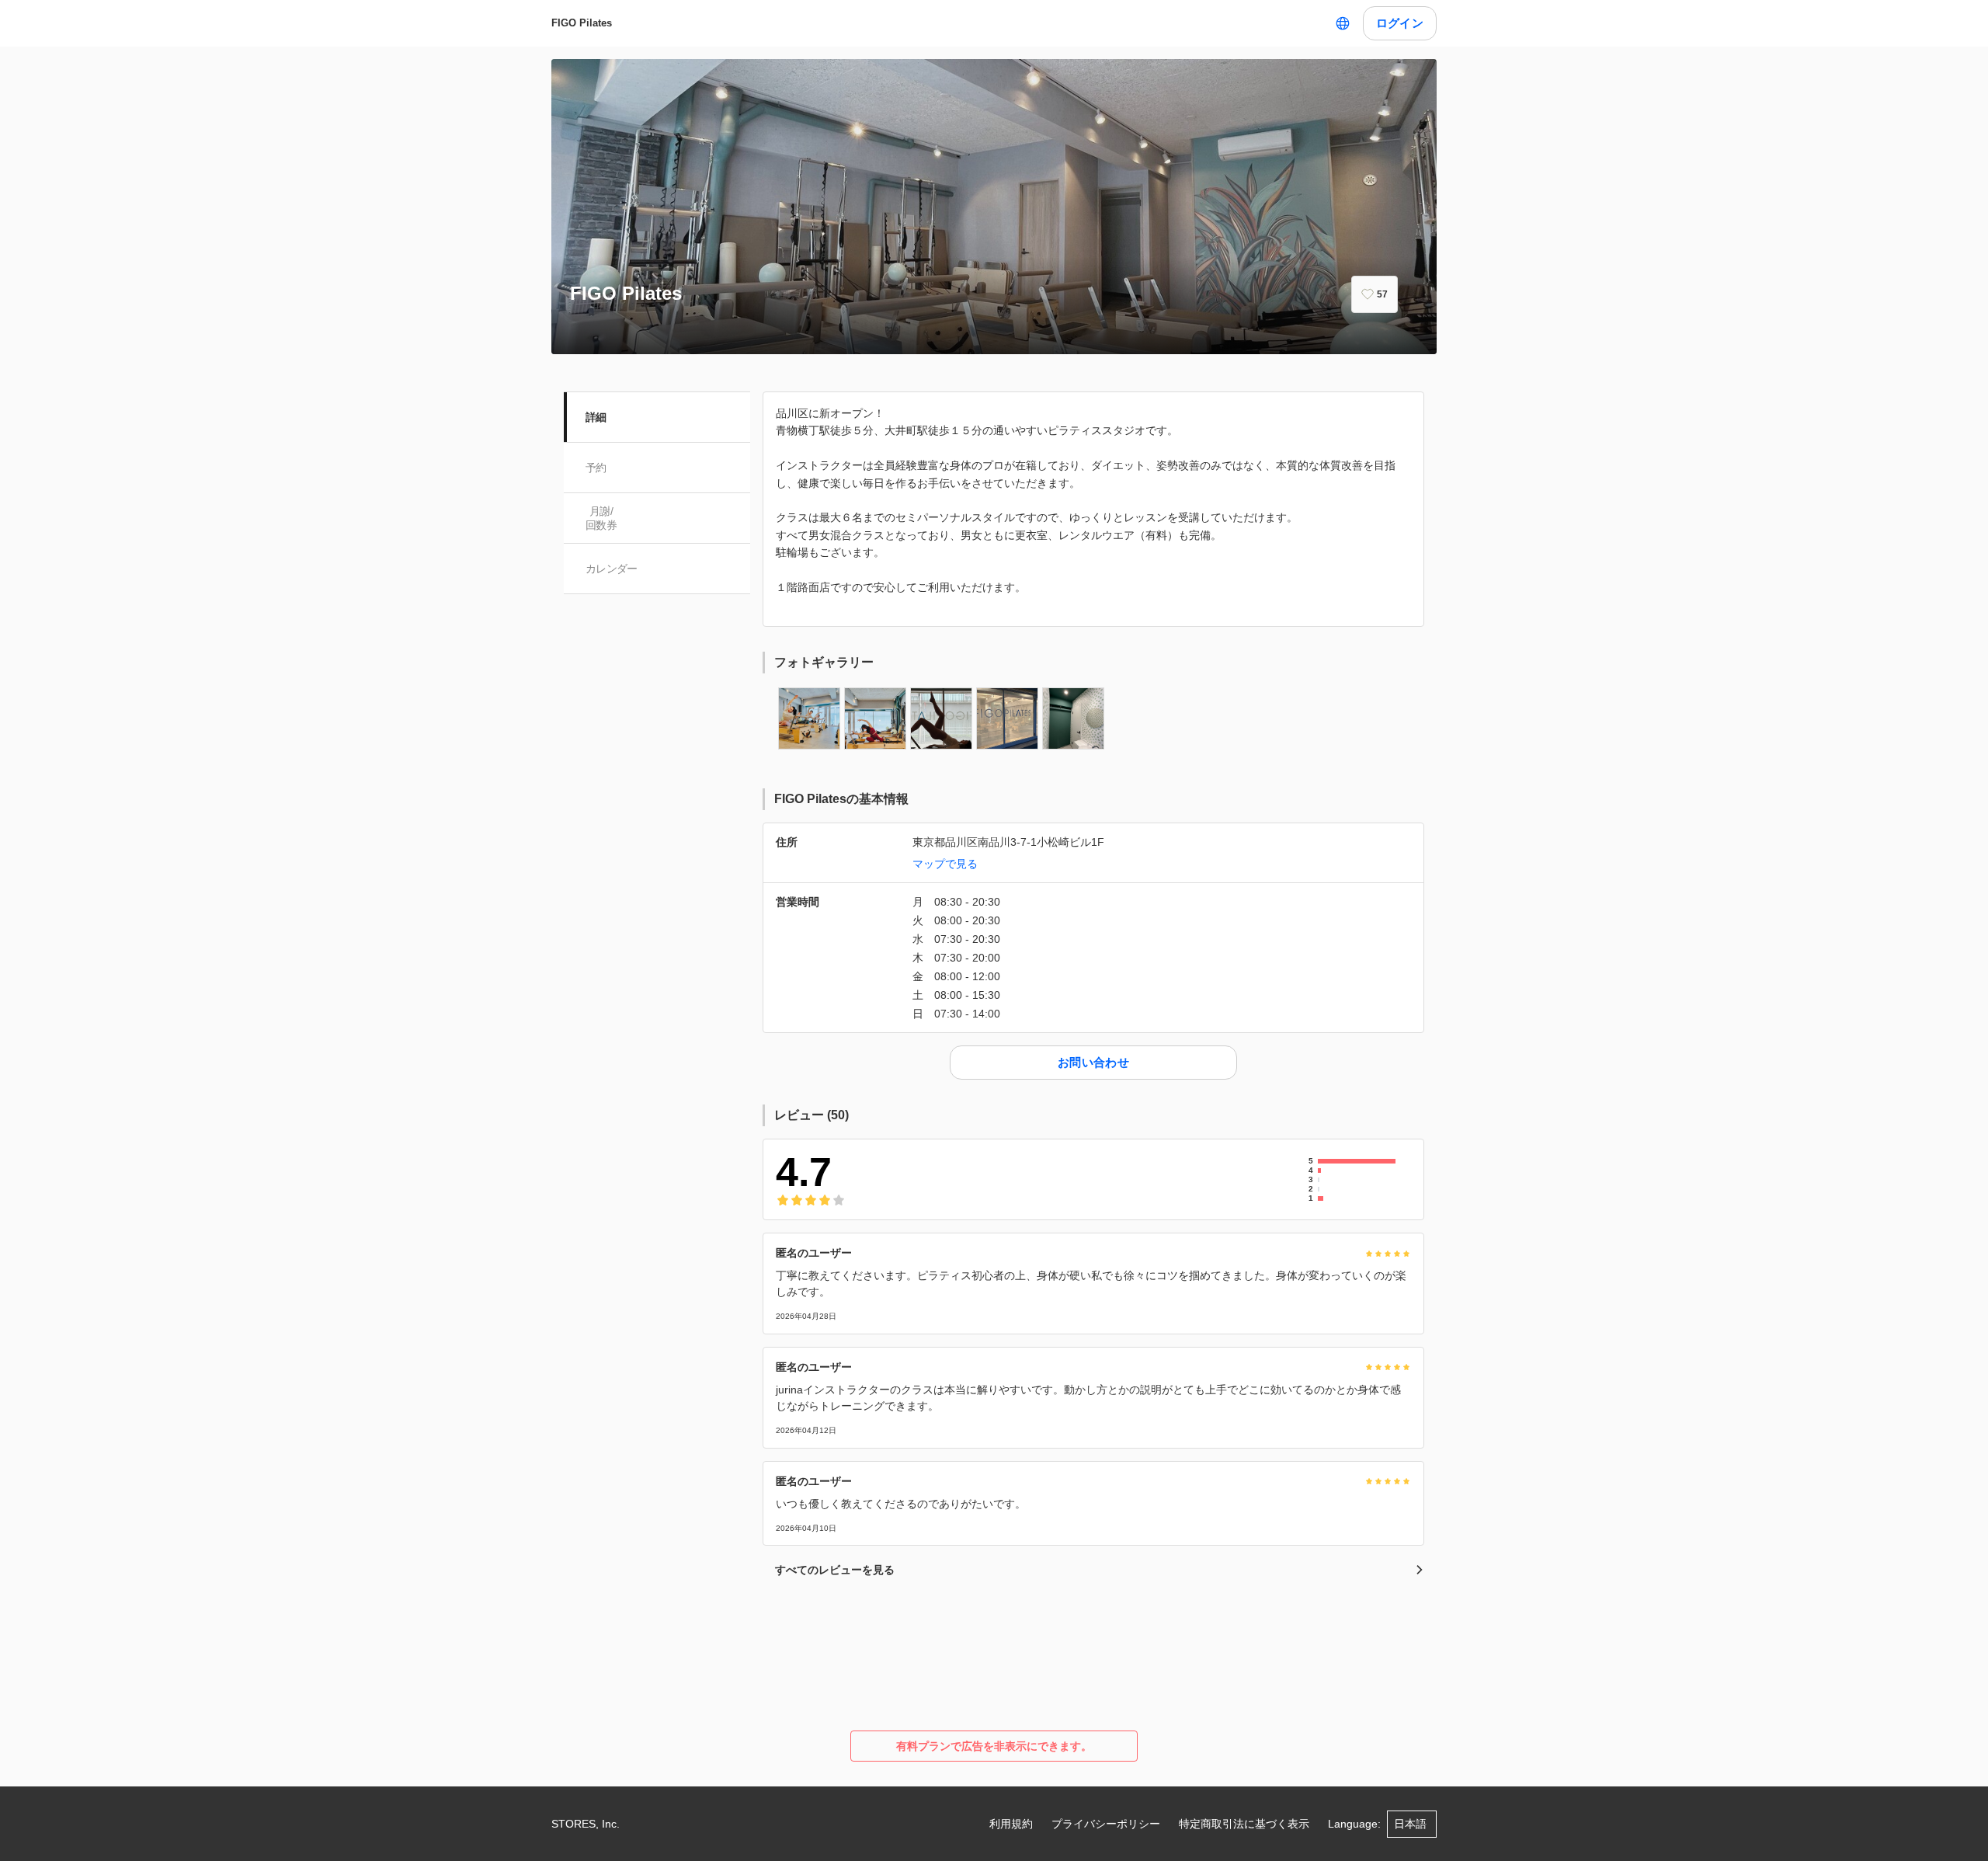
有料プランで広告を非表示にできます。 (994, 1746)
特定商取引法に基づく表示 (1244, 1824)
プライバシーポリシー (1106, 1824)
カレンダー (612, 569)
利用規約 (1011, 1824)
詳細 (596, 417)
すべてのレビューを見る (835, 1570)
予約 (596, 468)
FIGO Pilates (582, 23)
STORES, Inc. (586, 1824)
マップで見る (945, 864)
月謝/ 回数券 (601, 518)
